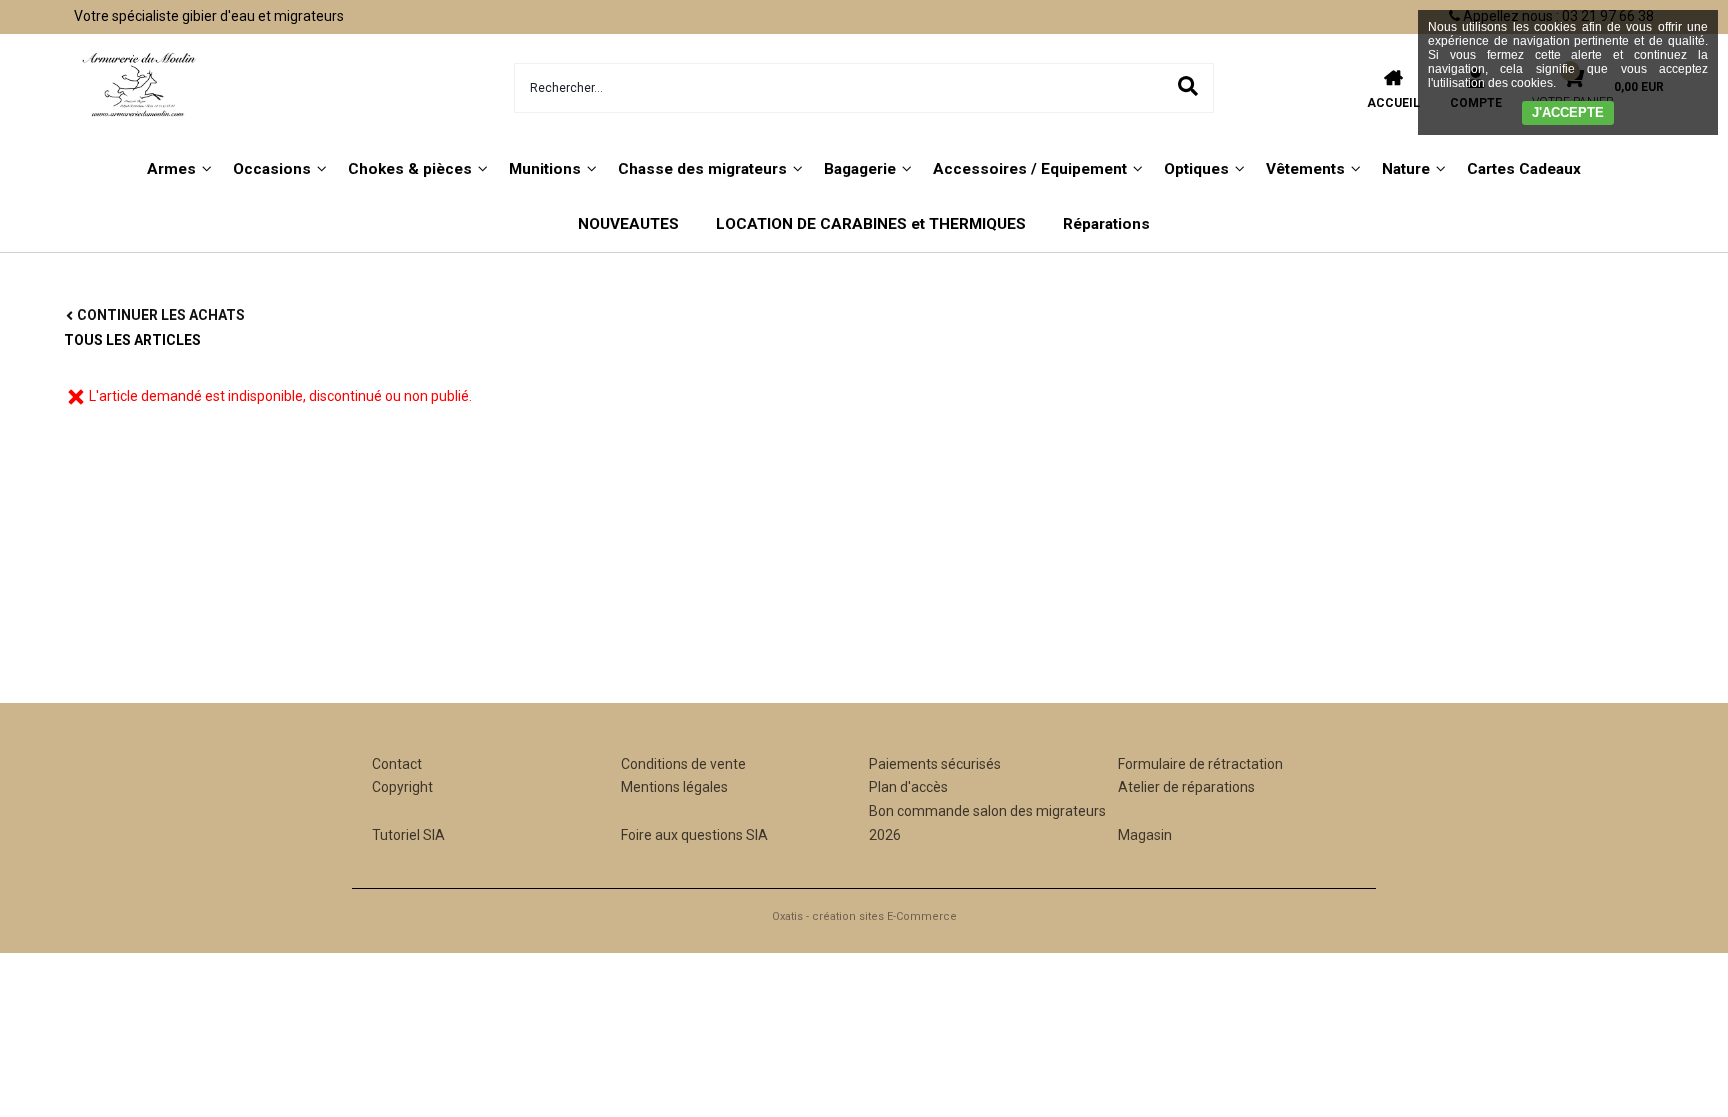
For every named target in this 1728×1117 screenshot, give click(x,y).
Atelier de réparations (1186, 787)
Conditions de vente (683, 764)
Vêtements (1305, 169)
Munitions (545, 169)
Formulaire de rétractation (1200, 764)
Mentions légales (674, 787)
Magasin (1145, 835)
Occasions (272, 169)
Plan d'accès (908, 787)
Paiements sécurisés (935, 764)
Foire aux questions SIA (694, 835)
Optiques (1196, 169)
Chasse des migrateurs (702, 169)
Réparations (1106, 224)
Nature (1406, 169)
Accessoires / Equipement (1030, 169)
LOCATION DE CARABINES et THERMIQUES (871, 224)
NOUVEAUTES (628, 224)
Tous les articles (132, 340)
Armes (171, 169)
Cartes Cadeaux (1524, 169)
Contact (397, 764)
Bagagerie (860, 169)
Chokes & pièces (410, 169)
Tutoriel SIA (408, 835)
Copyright (402, 787)
